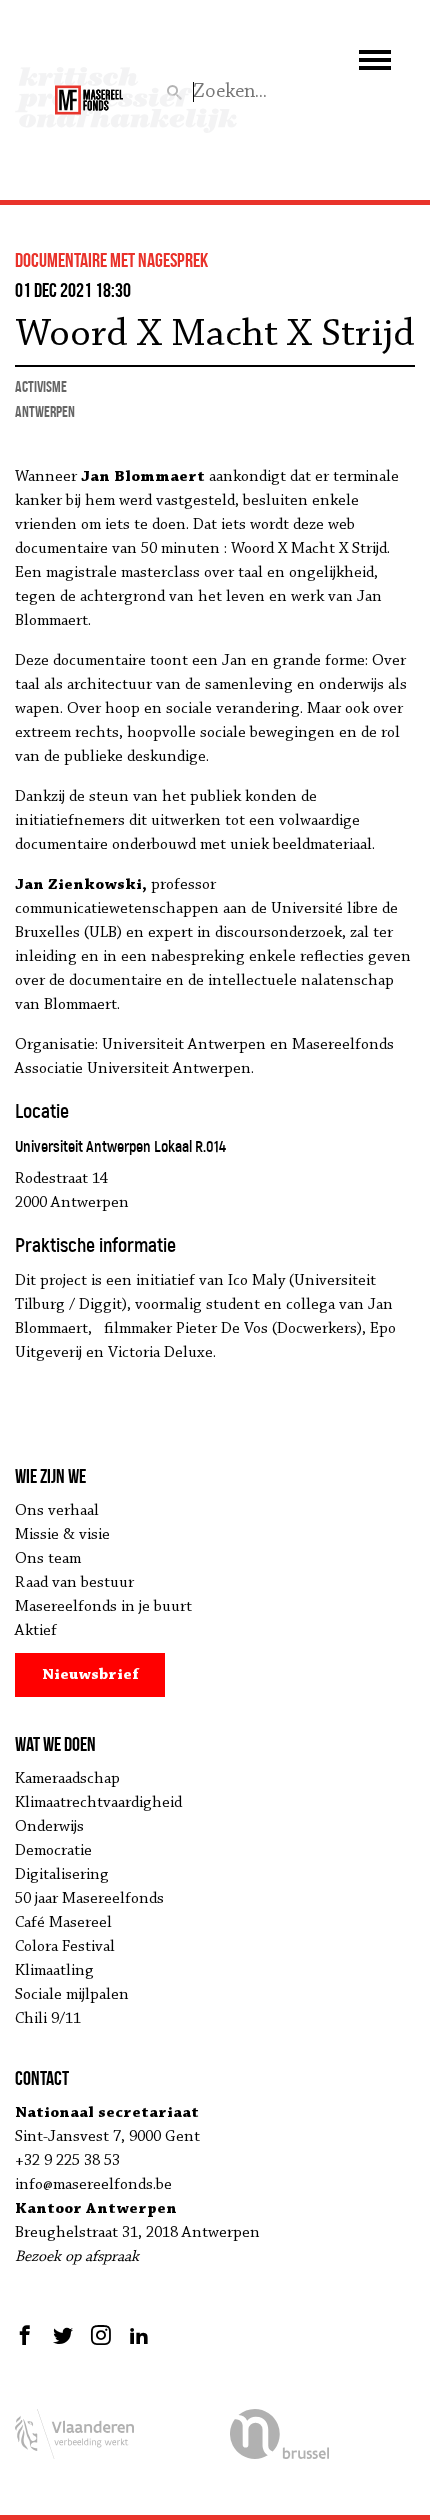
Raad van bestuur (74, 1583)
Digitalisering (62, 1875)
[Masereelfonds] (89, 91)
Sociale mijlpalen (72, 1995)
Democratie (53, 1851)
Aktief (36, 1631)
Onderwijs (49, 1827)
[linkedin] (139, 2335)
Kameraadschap (67, 1779)
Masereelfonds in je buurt (103, 1607)
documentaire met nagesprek (111, 260)
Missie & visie (62, 1535)
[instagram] (101, 2335)
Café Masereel (63, 1923)
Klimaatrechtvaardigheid (98, 1803)
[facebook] (27, 2335)
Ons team (48, 1559)
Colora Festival (65, 1947)
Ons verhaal (57, 1511)
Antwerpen (45, 411)
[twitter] (63, 2335)
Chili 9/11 (48, 2019)
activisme (41, 386)
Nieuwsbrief (90, 1675)
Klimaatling (54, 1971)
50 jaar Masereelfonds (89, 1899)
